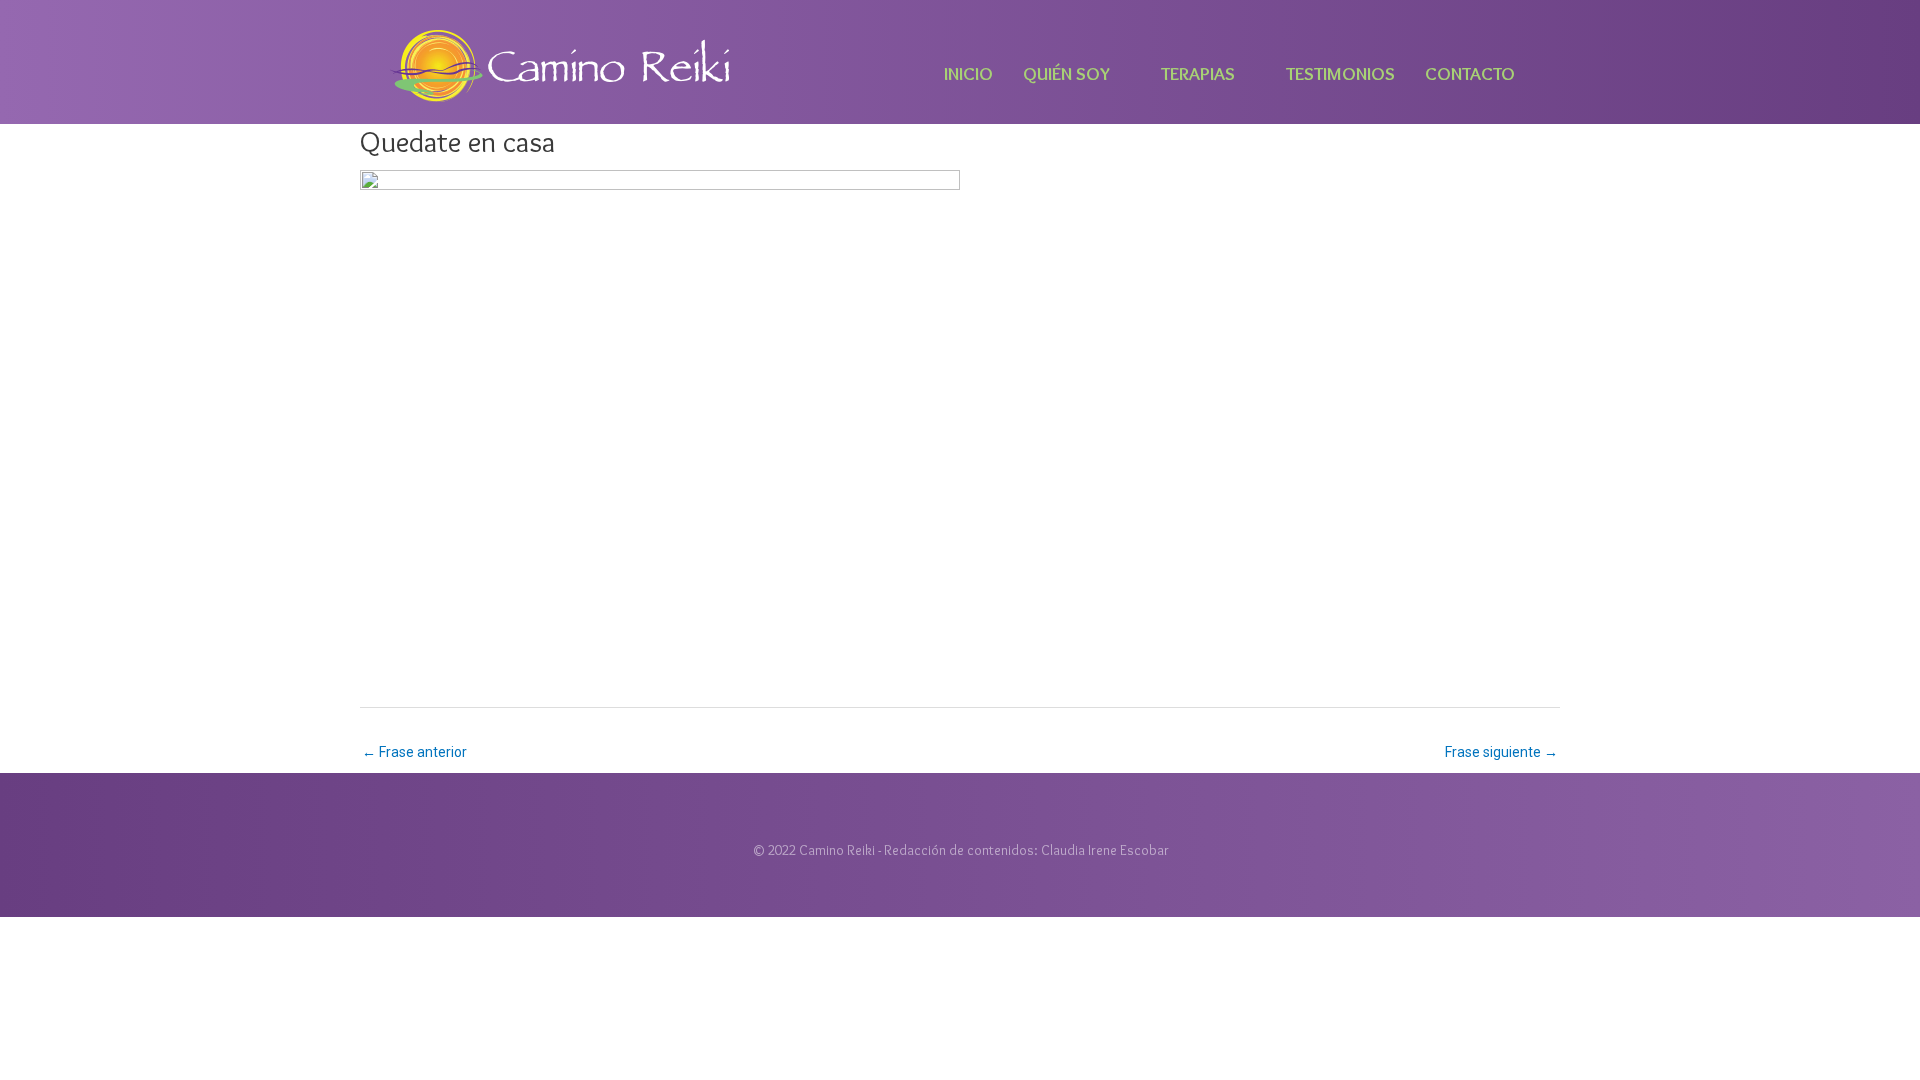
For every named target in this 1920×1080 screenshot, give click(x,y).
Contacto (1470, 73)
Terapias (1198, 73)
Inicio (968, 73)
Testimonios (1340, 73)
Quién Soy (1066, 73)
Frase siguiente (1501, 752)
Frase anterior (414, 752)
